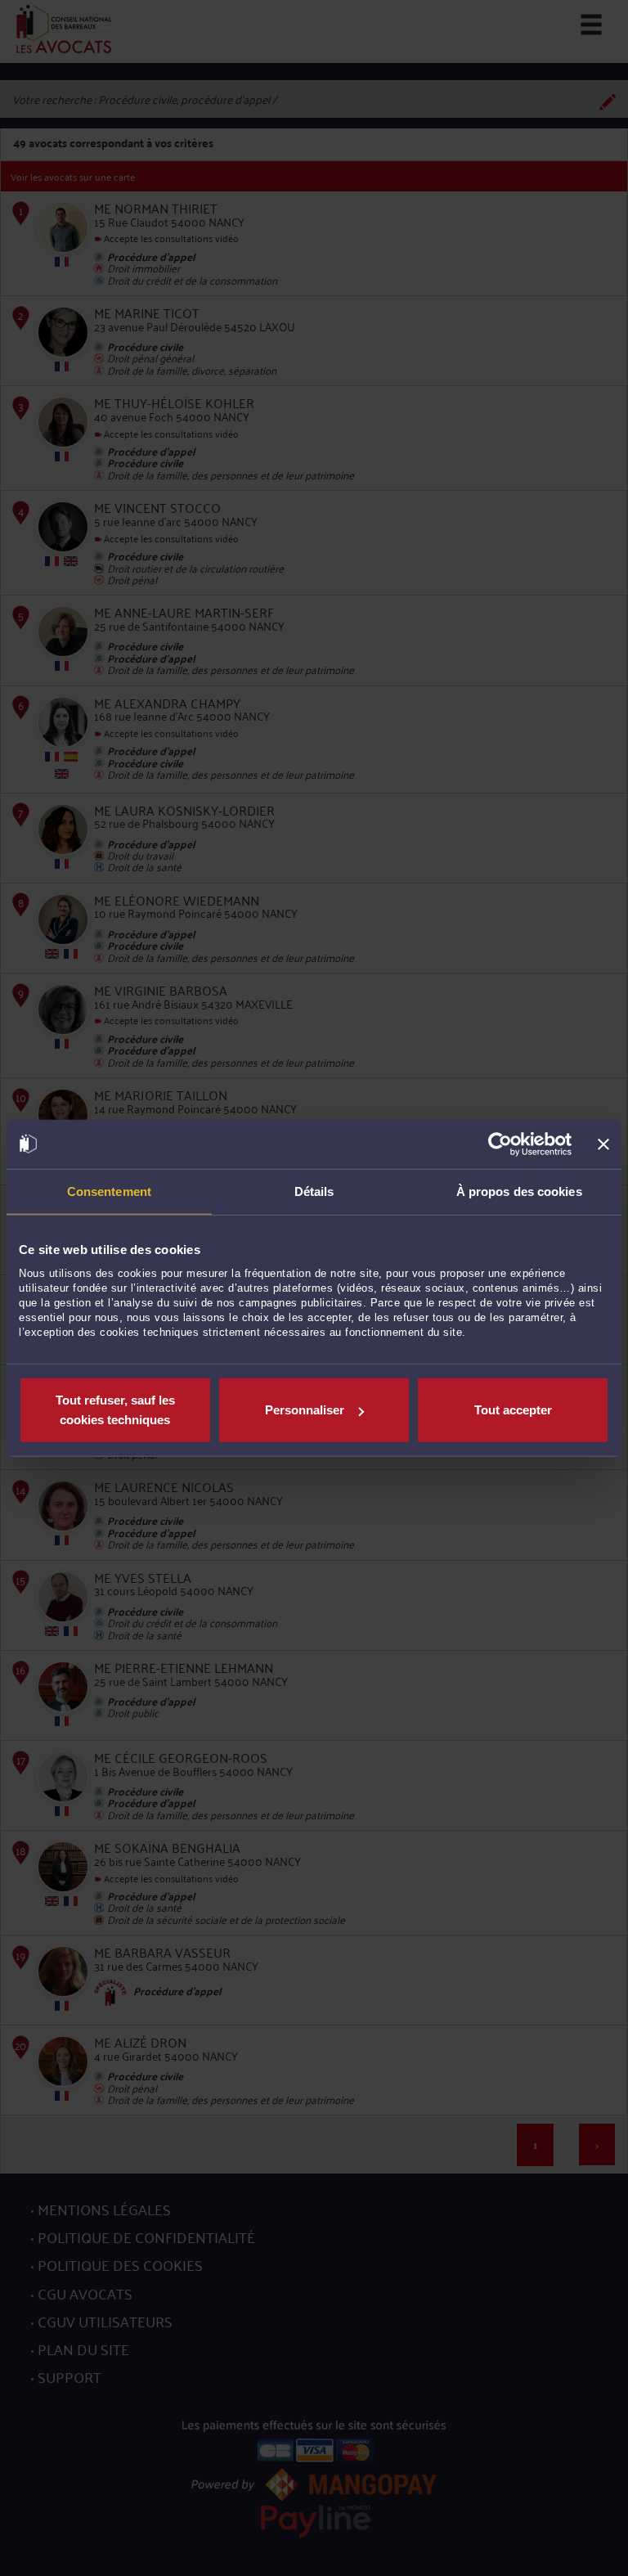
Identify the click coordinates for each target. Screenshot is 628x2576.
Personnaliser (305, 1410)
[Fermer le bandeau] (603, 1144)
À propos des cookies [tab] (519, 1191)
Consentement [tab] (109, 1191)
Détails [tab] (314, 1191)
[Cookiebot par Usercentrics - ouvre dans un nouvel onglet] (500, 1144)
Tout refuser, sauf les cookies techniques (115, 1410)
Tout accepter (513, 1410)
